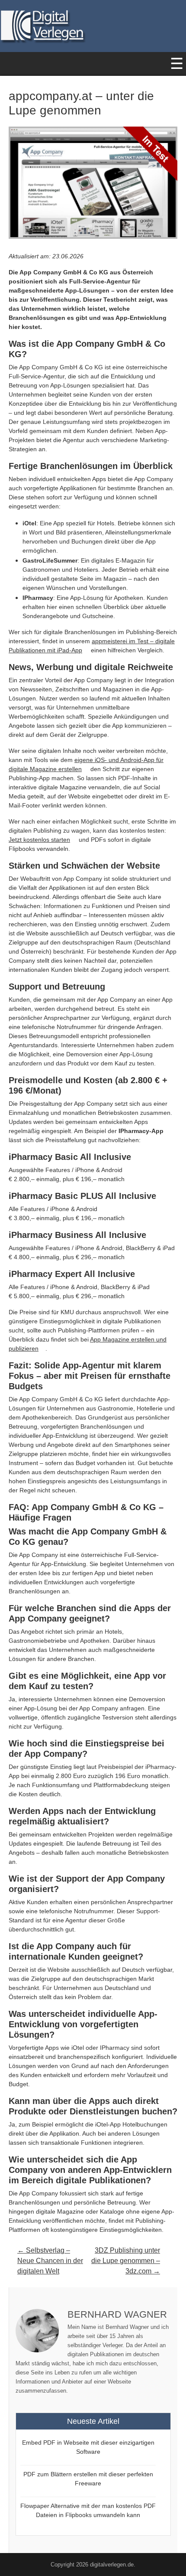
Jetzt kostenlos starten (39, 840)
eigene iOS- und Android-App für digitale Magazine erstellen (86, 764)
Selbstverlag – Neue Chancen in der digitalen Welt (50, 2261)
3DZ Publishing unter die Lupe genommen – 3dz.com (126, 2261)
